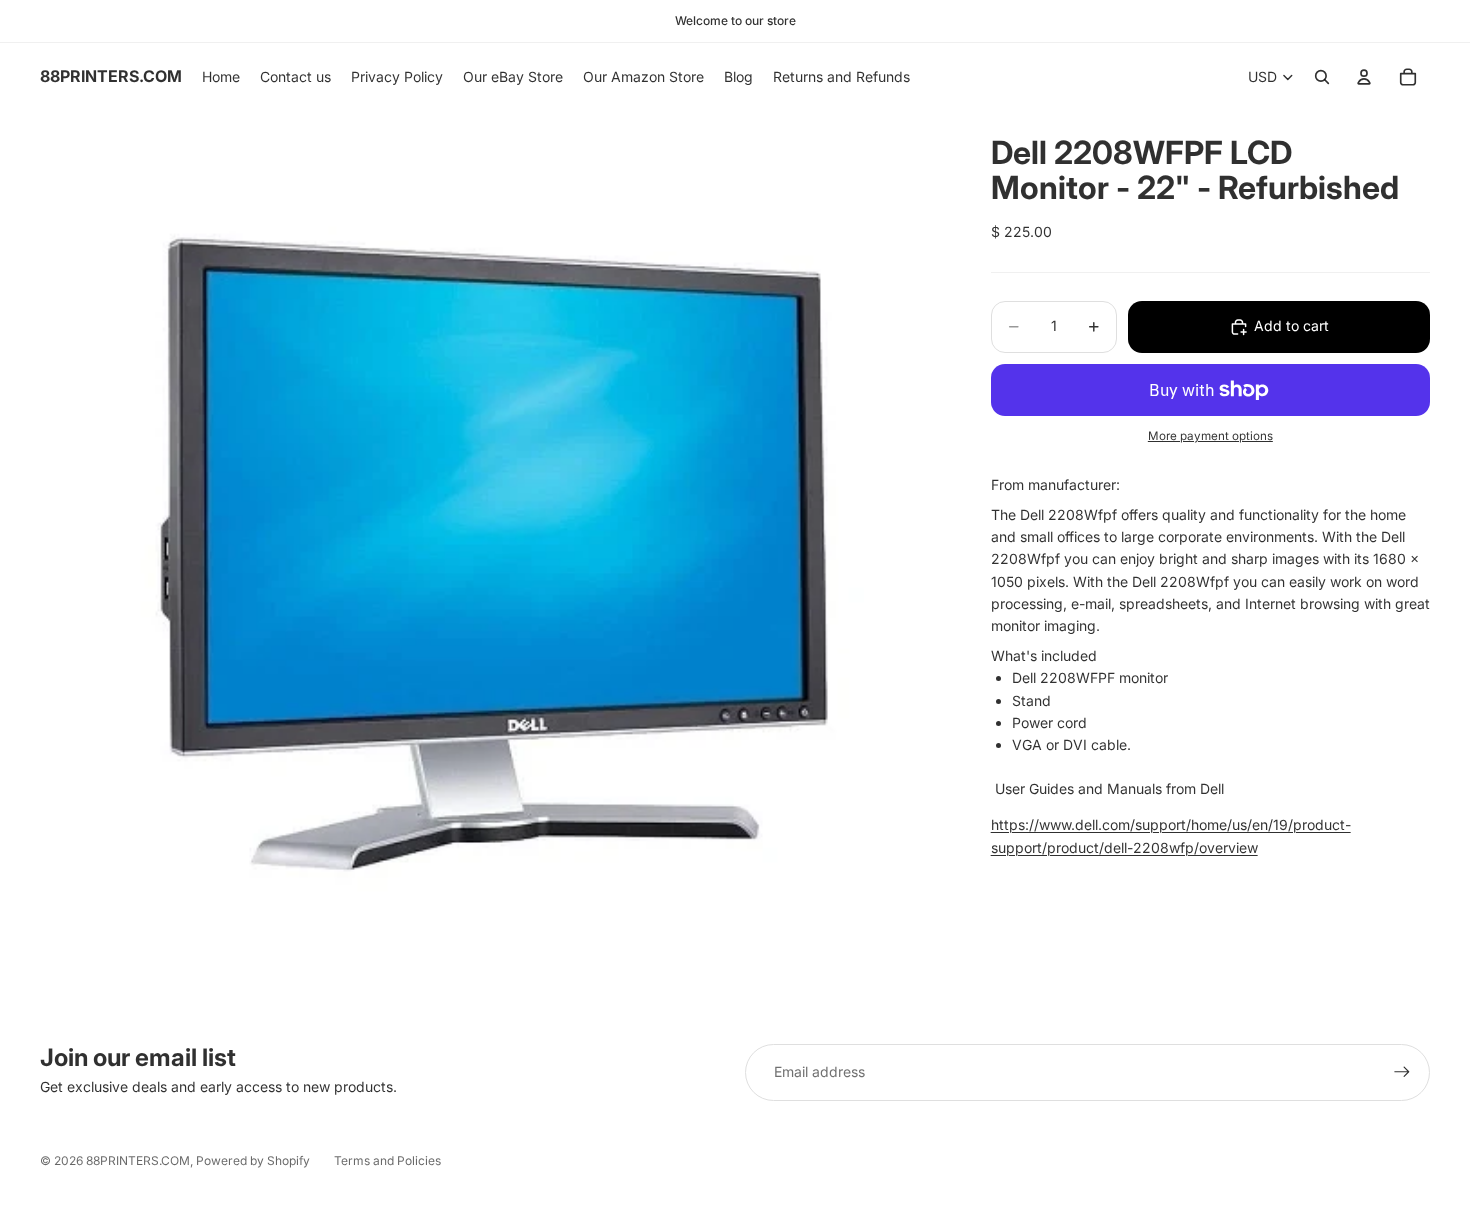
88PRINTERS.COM (138, 1160)
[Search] (1322, 77)
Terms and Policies (387, 1160)
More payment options (1210, 437)
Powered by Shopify (253, 1160)
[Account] (1364, 77)
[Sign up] (1402, 1072)
